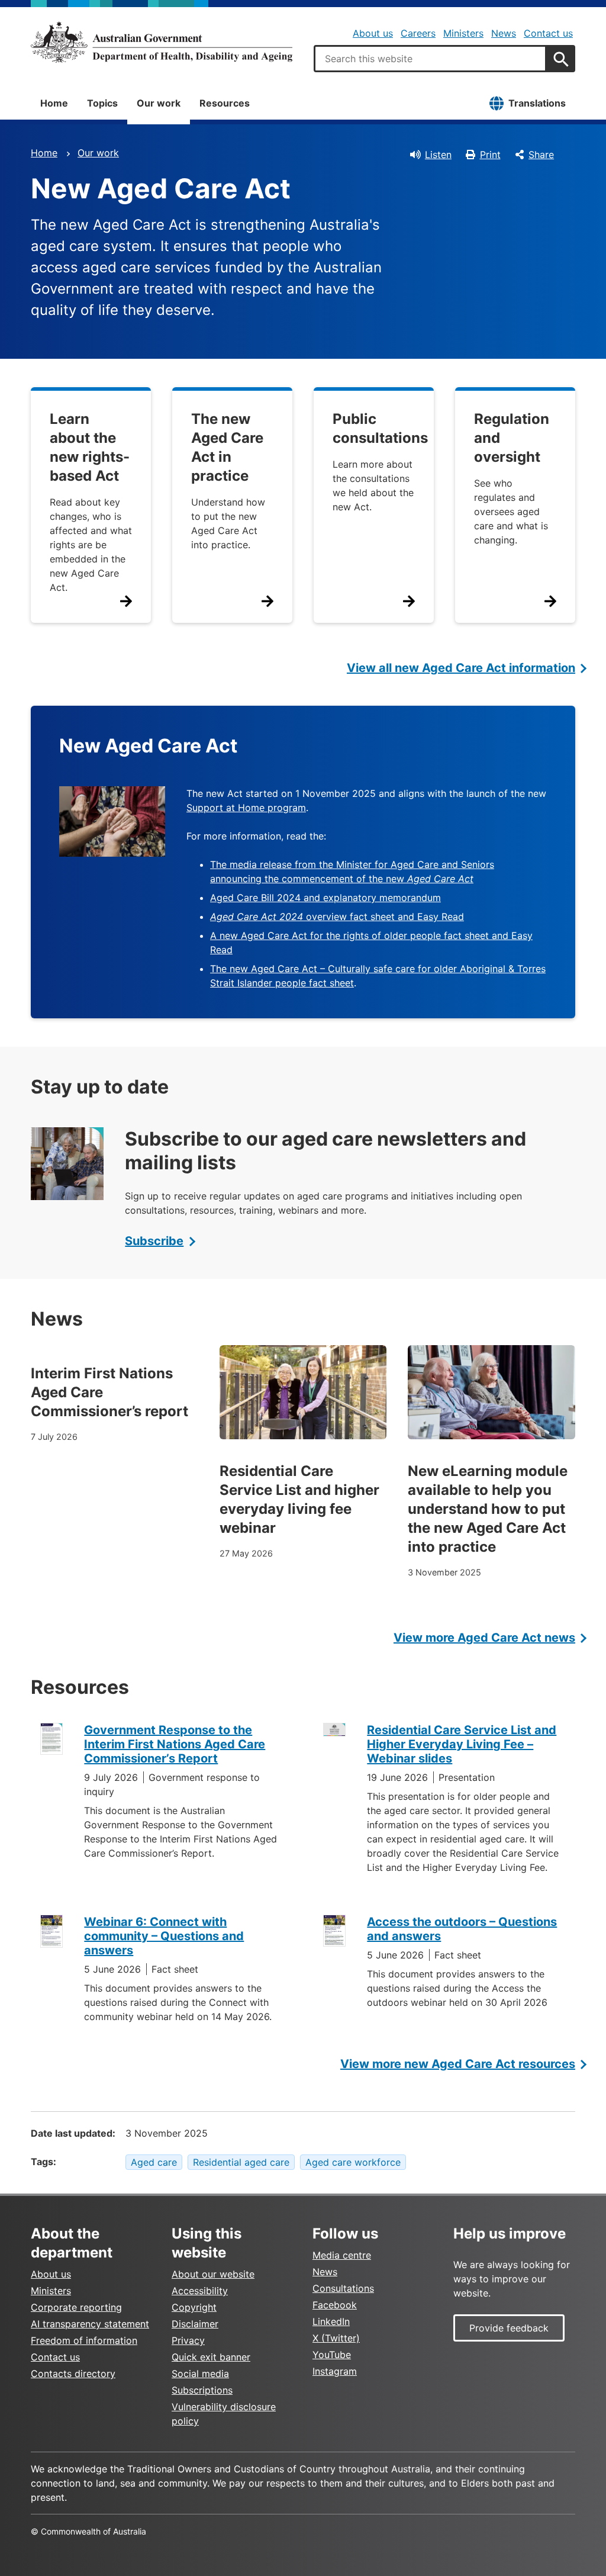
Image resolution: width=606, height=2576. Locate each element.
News (504, 33)
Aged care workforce (353, 2162)
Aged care (154, 2162)
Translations (537, 103)
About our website (213, 2274)
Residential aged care (241, 2162)
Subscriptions (202, 2390)
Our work (159, 103)
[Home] (162, 42)
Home (54, 103)
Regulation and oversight (512, 438)
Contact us (548, 33)
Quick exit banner (211, 2357)
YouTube (332, 2355)
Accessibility (200, 2291)
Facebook (335, 2305)
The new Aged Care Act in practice (227, 447)
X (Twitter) (336, 2338)
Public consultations (380, 428)
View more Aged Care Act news (484, 1638)
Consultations (343, 2288)
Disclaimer (195, 2324)
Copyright (194, 2307)
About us (373, 33)
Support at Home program (246, 808)
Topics (102, 103)
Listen (438, 155)
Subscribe (154, 1241)
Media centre (342, 2255)
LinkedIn (331, 2321)
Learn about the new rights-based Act (90, 447)
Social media (200, 2374)
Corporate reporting (76, 2307)
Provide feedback (509, 2328)
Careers (418, 33)
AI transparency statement (90, 2324)
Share (541, 155)
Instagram (335, 2371)
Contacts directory (73, 2374)
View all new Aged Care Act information (461, 668)
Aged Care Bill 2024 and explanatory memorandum (325, 898)
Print (490, 155)
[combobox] (430, 59)
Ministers (463, 33)
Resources (225, 103)
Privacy (188, 2340)
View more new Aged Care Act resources (458, 2064)
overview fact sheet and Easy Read (337, 916)
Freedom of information (84, 2340)
